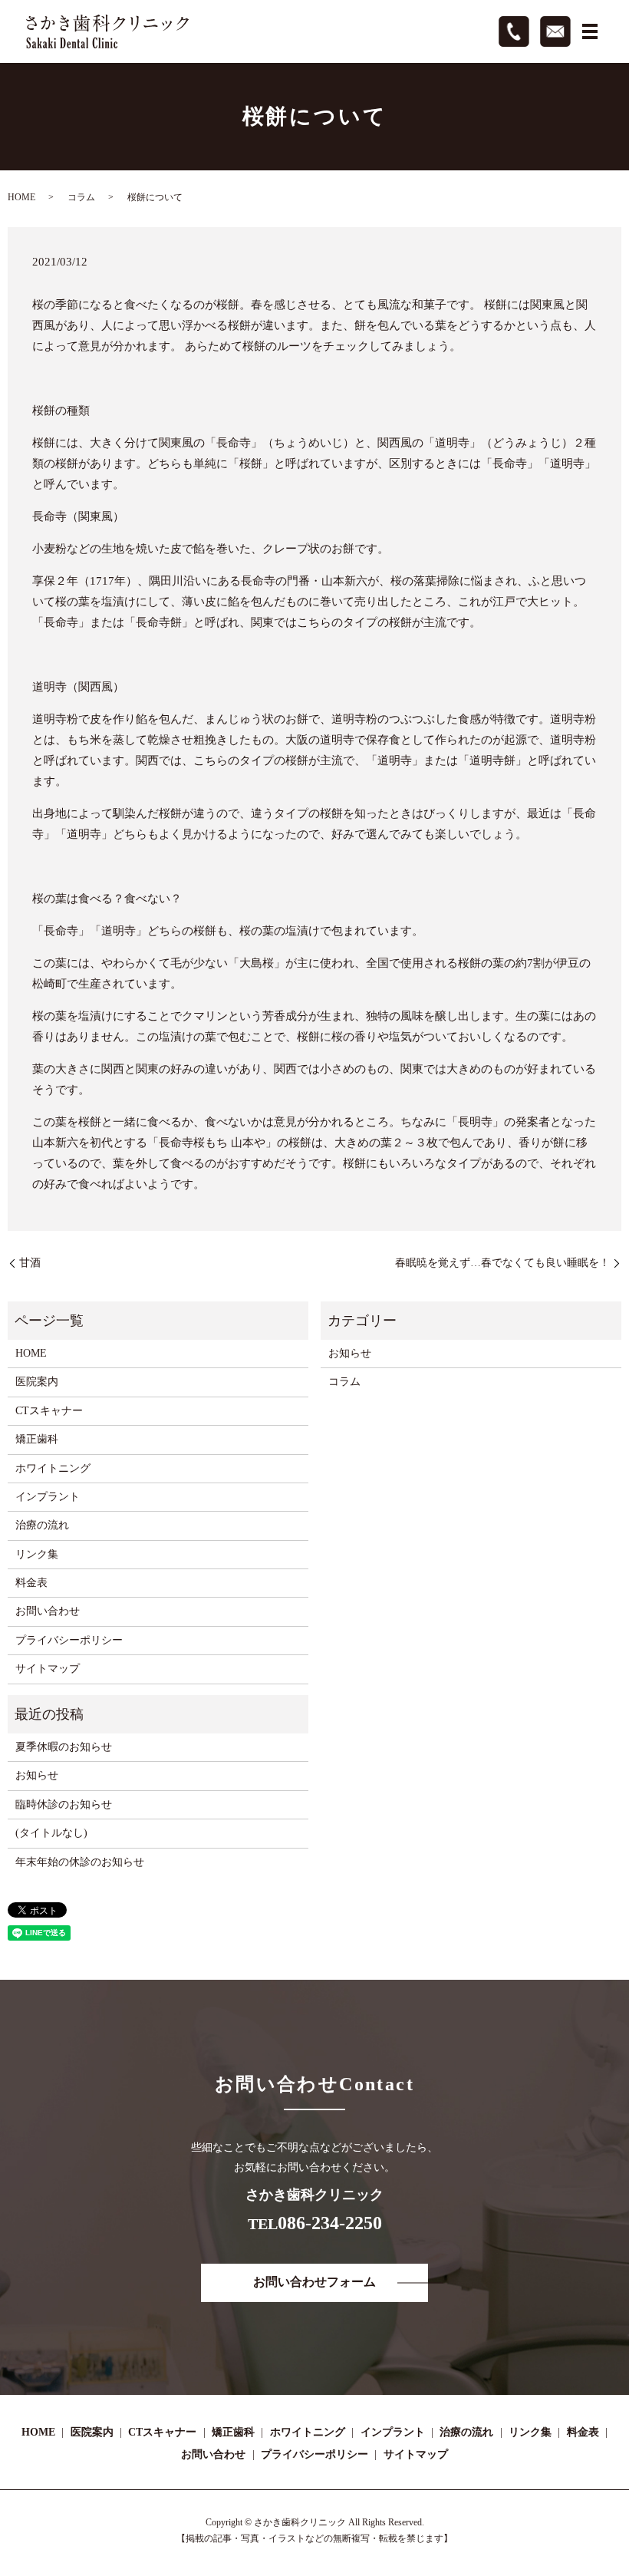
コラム (81, 197)
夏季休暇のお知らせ (64, 1747)
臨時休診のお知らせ (64, 1804)
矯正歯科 (37, 1439)
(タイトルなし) (51, 1833)
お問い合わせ (48, 1611)
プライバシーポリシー (69, 1640)
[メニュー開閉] (590, 31)
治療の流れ (42, 1525)
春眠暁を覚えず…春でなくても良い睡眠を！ (502, 1263)
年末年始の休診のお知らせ (80, 1862)
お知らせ (350, 1353)
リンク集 (37, 1554)
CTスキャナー (49, 1411)
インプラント (48, 1497)
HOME (21, 197)
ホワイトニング (53, 1468)
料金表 (31, 1583)
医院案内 (37, 1382)
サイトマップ (48, 1669)
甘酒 (30, 1263)
